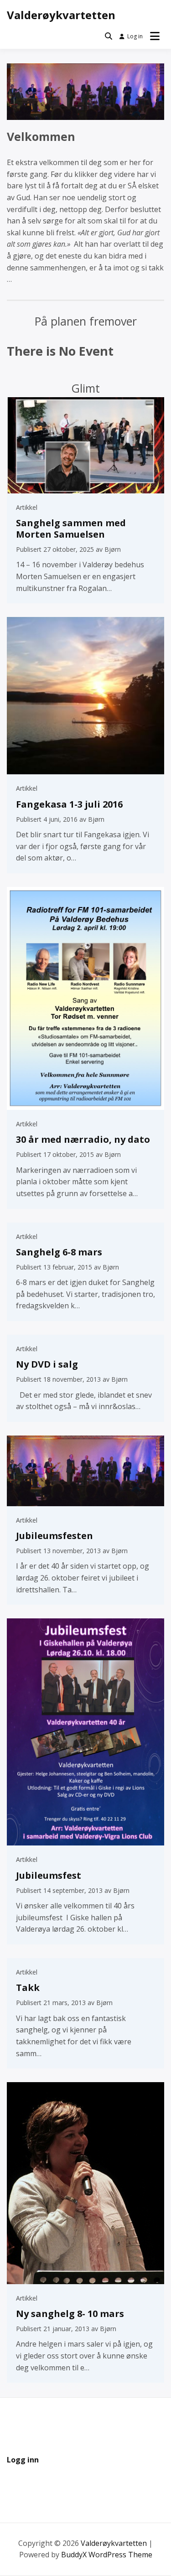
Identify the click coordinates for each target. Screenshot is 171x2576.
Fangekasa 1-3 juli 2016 (69, 804)
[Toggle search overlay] (109, 36)
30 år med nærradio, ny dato (83, 1139)
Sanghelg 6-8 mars (59, 1252)
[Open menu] (155, 36)
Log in (135, 36)
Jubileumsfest (49, 1875)
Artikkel (27, 507)
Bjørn (113, 549)
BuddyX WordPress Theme (107, 2555)
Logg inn (23, 2460)
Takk (28, 1988)
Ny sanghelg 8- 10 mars (70, 2314)
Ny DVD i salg (47, 1364)
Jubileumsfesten (54, 1536)
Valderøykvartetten (61, 15)
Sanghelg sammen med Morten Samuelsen (71, 529)
